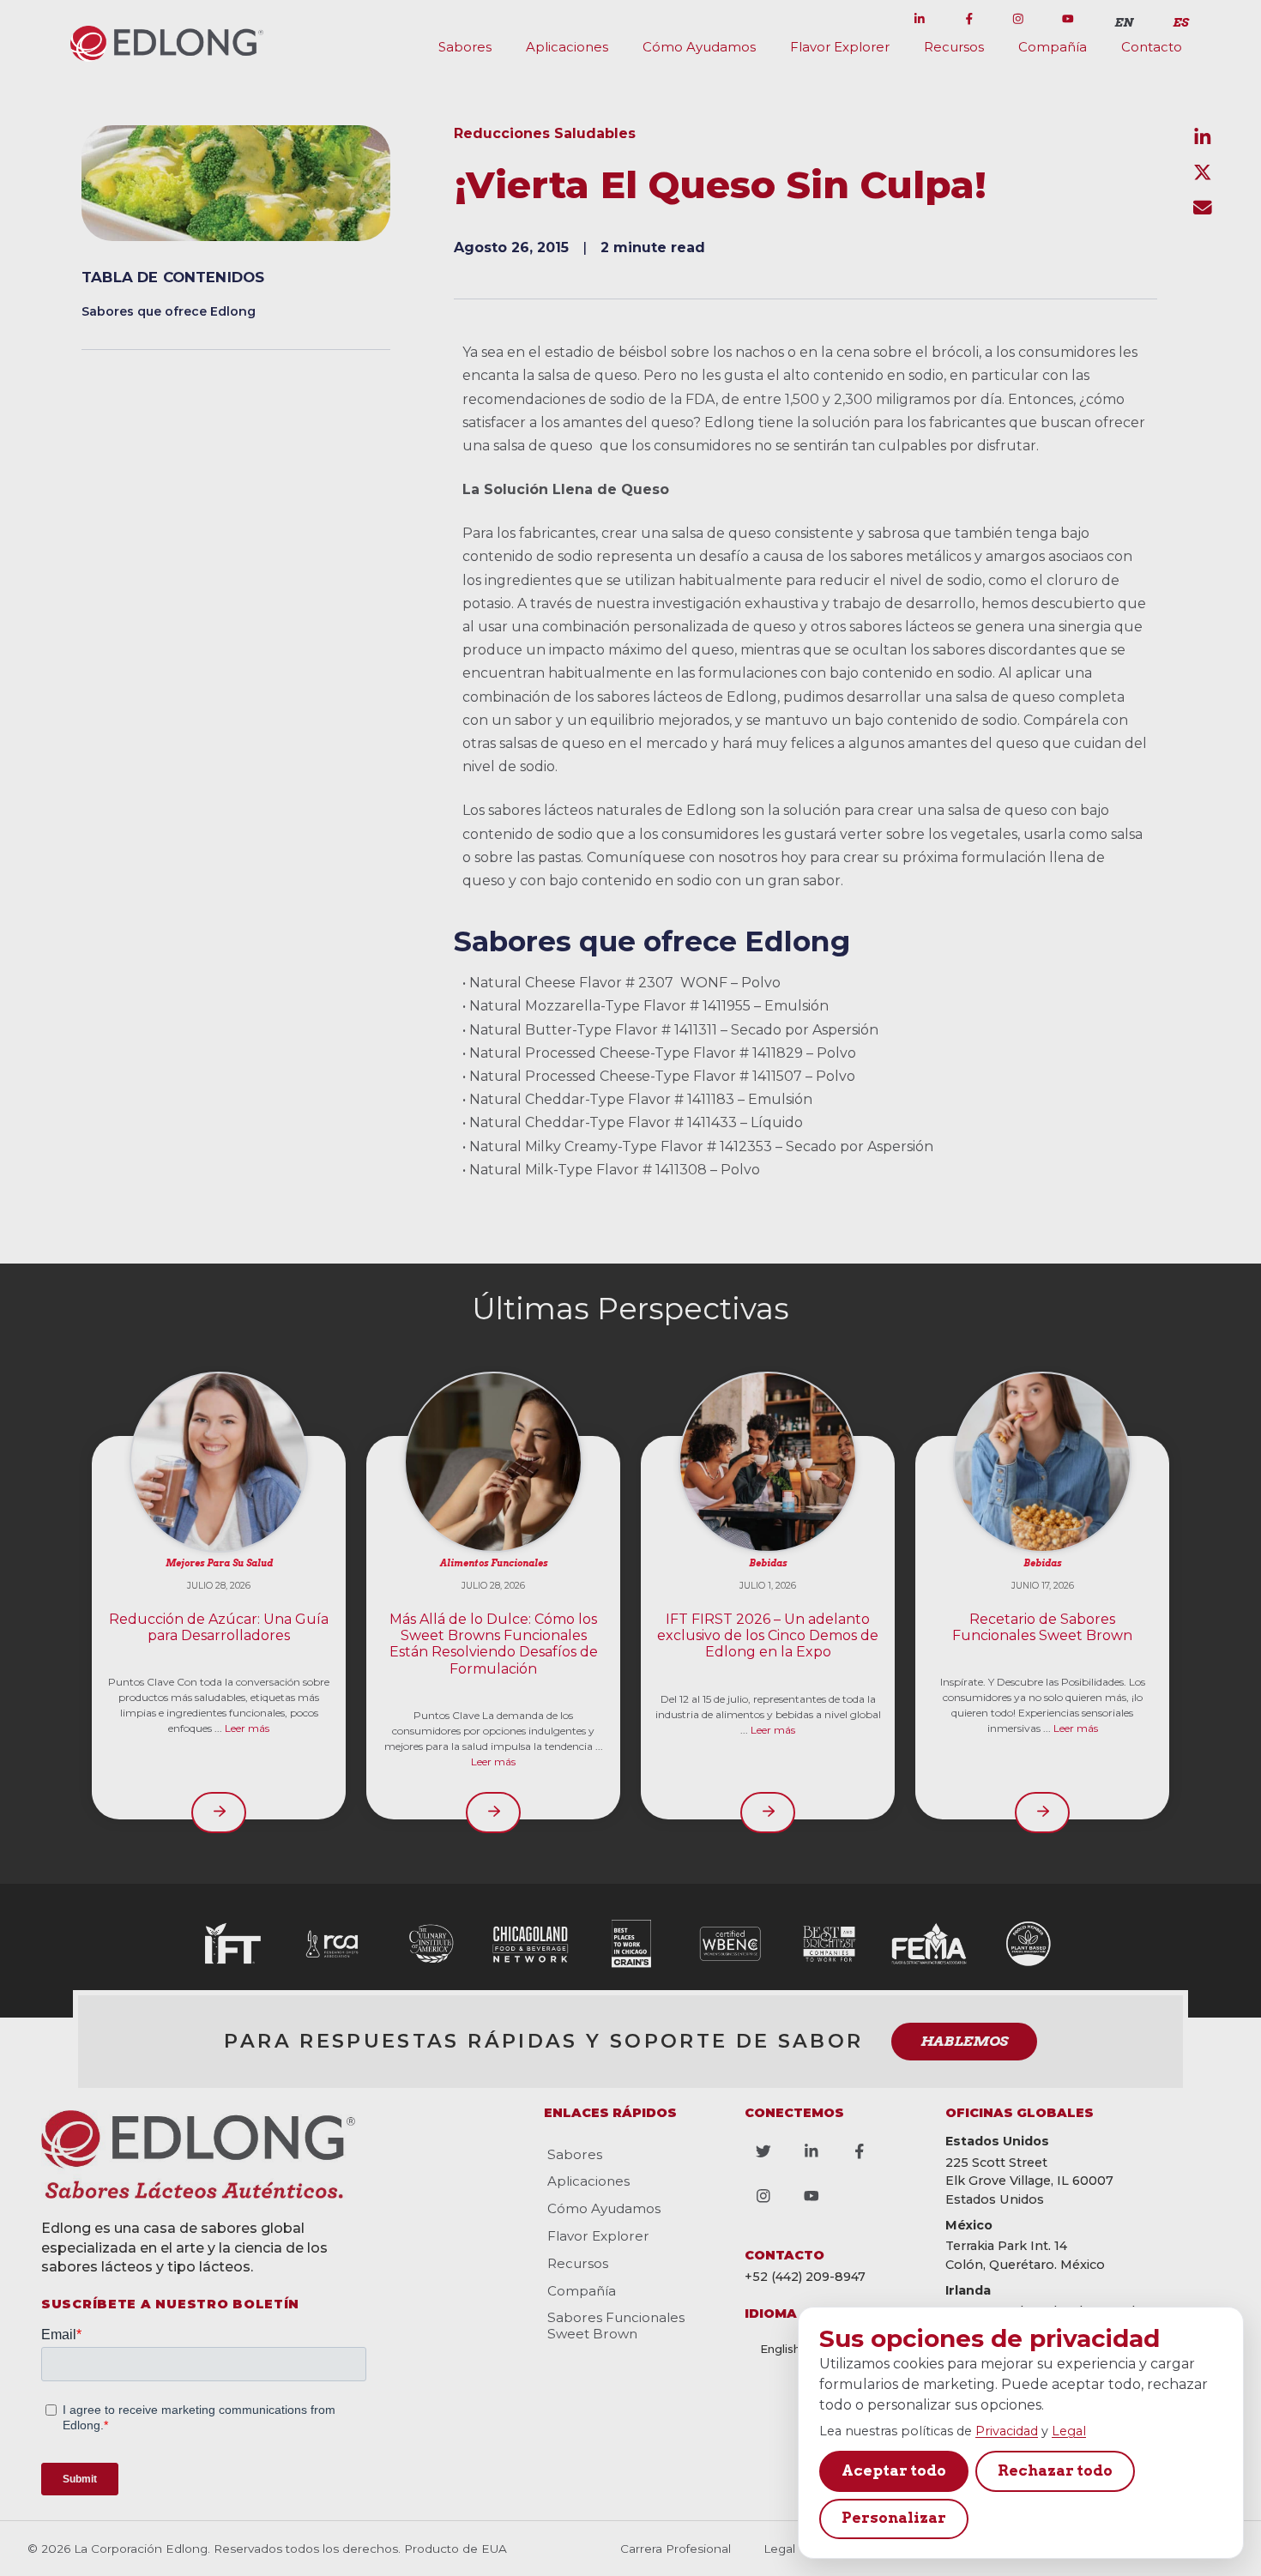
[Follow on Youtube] (1068, 19)
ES (1180, 22)
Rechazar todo (1055, 2470)
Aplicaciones (567, 47)
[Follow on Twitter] (870, 19)
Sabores (465, 47)
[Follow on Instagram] (1018, 19)
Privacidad (1007, 2431)
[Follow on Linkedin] (920, 19)
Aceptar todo (894, 2470)
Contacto (1152, 47)
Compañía (1053, 47)
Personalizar (894, 2518)
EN (1124, 22)
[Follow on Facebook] (969, 19)
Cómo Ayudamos (699, 47)
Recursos (954, 47)
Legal (1069, 2431)
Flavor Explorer (840, 47)
